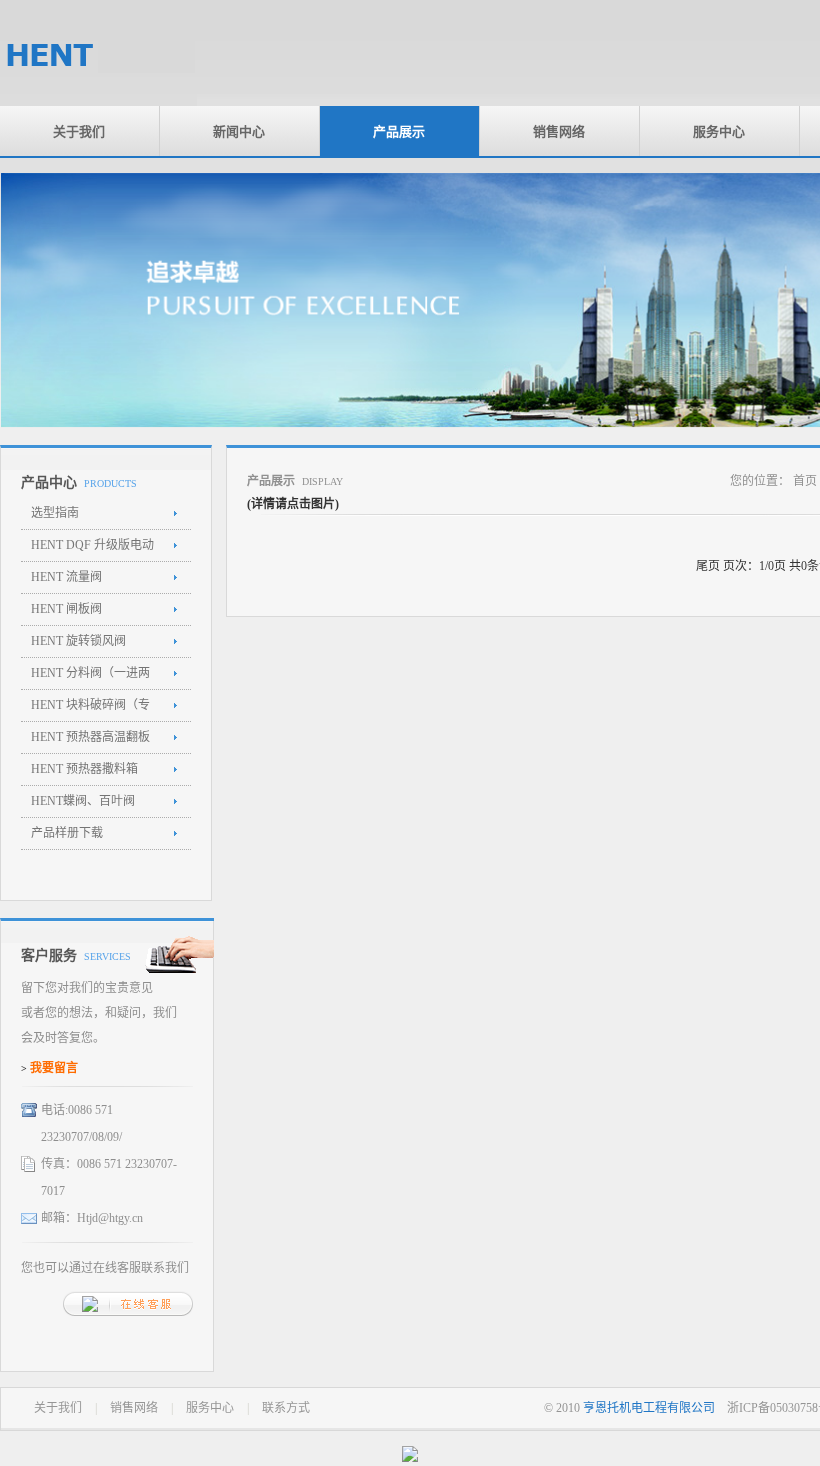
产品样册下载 (67, 833)
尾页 (708, 566)
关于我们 (79, 130)
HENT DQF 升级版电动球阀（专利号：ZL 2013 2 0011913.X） (93, 550)
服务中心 (719, 130)
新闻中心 (239, 130)
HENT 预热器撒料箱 (84, 769)
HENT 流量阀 (66, 577)
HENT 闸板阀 (66, 609)
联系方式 (286, 1408)
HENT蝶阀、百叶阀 (83, 801)
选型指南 (55, 513)
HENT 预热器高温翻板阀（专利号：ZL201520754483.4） (90, 742)
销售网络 (559, 130)
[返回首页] (98, 102)
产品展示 (399, 130)
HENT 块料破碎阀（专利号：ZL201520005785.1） (90, 710)
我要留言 (54, 1068)
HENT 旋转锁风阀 (78, 641)
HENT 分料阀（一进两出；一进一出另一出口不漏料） (91, 678)
